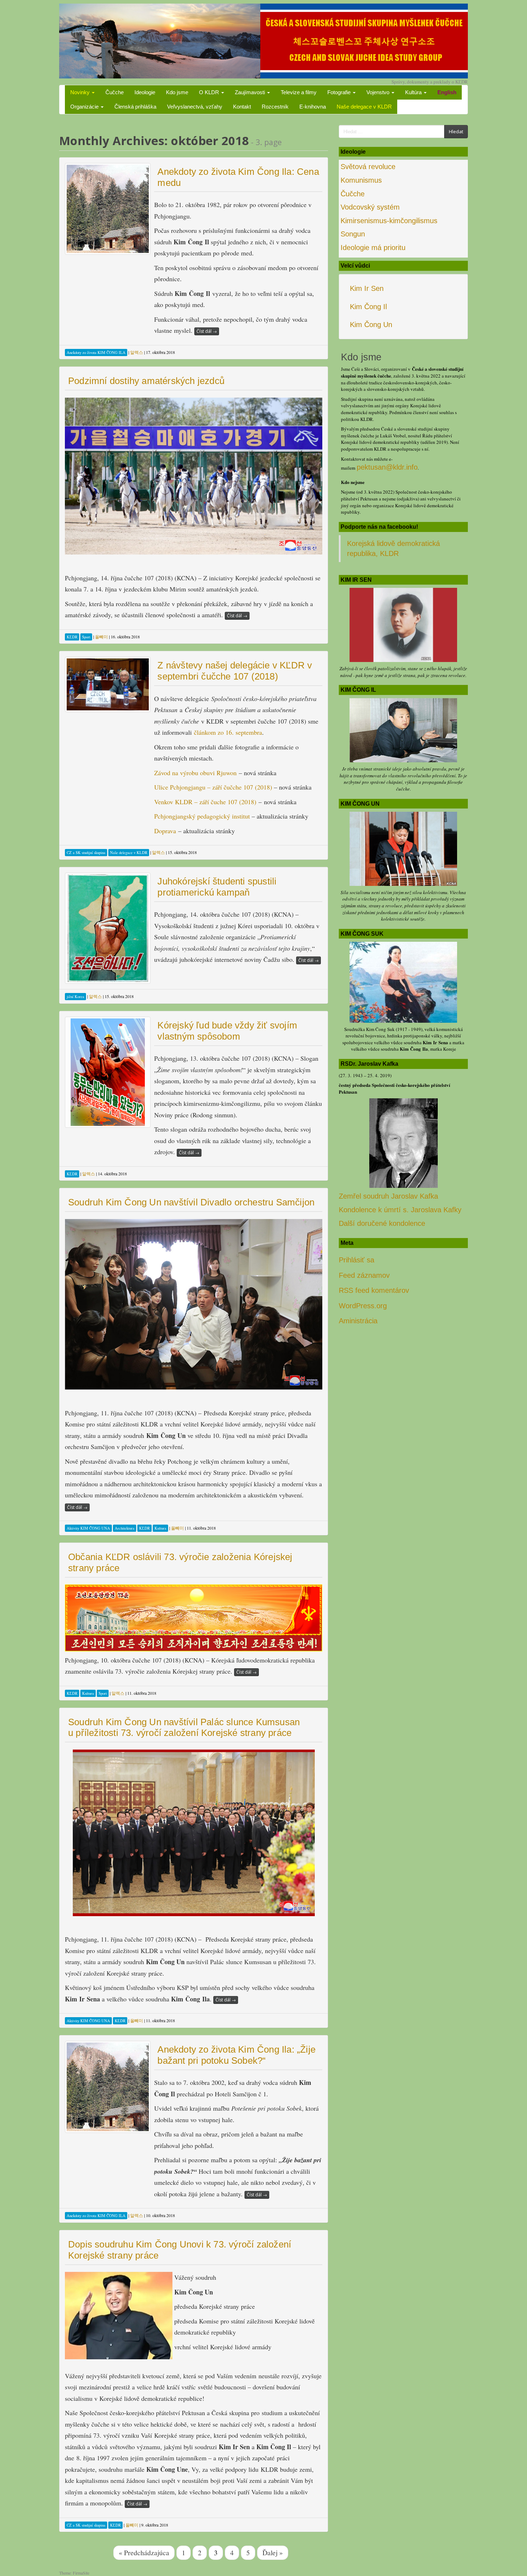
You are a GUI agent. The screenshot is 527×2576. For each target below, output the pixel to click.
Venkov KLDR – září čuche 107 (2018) (205, 802)
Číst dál (207, 331)
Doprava (165, 831)
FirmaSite (81, 2573)
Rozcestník (275, 107)
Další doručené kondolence (382, 1223)
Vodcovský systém (370, 207)
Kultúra (414, 92)
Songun (353, 234)
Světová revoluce (368, 167)
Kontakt (242, 107)
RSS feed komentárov (374, 1290)
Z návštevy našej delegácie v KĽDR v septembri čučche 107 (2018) (235, 671)
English (447, 92)
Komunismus (361, 180)
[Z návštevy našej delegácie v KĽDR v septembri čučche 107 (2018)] (108, 684)
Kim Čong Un (371, 325)
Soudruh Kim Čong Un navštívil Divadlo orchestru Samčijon (191, 1202)
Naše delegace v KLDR (364, 107)
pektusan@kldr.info (387, 467)
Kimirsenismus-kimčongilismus (389, 221)
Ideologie (145, 92)
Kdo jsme (177, 92)
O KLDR (210, 92)
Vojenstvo (379, 92)
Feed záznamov (364, 1275)
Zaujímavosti (251, 92)
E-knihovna (313, 107)
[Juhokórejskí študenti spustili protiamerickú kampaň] (108, 928)
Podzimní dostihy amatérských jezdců (146, 381)
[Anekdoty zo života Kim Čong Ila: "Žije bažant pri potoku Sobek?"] (108, 2087)
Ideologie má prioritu (373, 248)
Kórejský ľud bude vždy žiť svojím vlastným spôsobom (227, 1031)
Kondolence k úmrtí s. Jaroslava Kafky (400, 1210)
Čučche (115, 92)
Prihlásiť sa (357, 1260)
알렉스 (137, 352)
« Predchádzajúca (144, 2552)
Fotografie (340, 92)
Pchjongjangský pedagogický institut (202, 816)
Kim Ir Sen (367, 288)
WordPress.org (363, 1306)
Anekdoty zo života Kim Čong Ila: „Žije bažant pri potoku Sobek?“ (236, 2055)
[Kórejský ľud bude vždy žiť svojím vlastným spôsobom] (108, 1072)
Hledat (456, 131)
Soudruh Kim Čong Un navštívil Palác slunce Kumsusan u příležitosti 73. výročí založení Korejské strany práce (184, 1728)
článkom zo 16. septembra (228, 732)
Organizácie (85, 107)
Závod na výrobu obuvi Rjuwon (195, 773)
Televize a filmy (299, 92)
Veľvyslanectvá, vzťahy (195, 107)
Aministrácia (358, 1321)
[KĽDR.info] (263, 40)
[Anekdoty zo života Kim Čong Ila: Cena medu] (108, 209)
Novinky (81, 92)
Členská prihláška (135, 107)
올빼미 (101, 637)
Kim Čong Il (368, 307)
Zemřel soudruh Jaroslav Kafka (388, 1196)
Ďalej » (273, 2552)
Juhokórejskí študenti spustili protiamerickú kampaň (217, 887)
